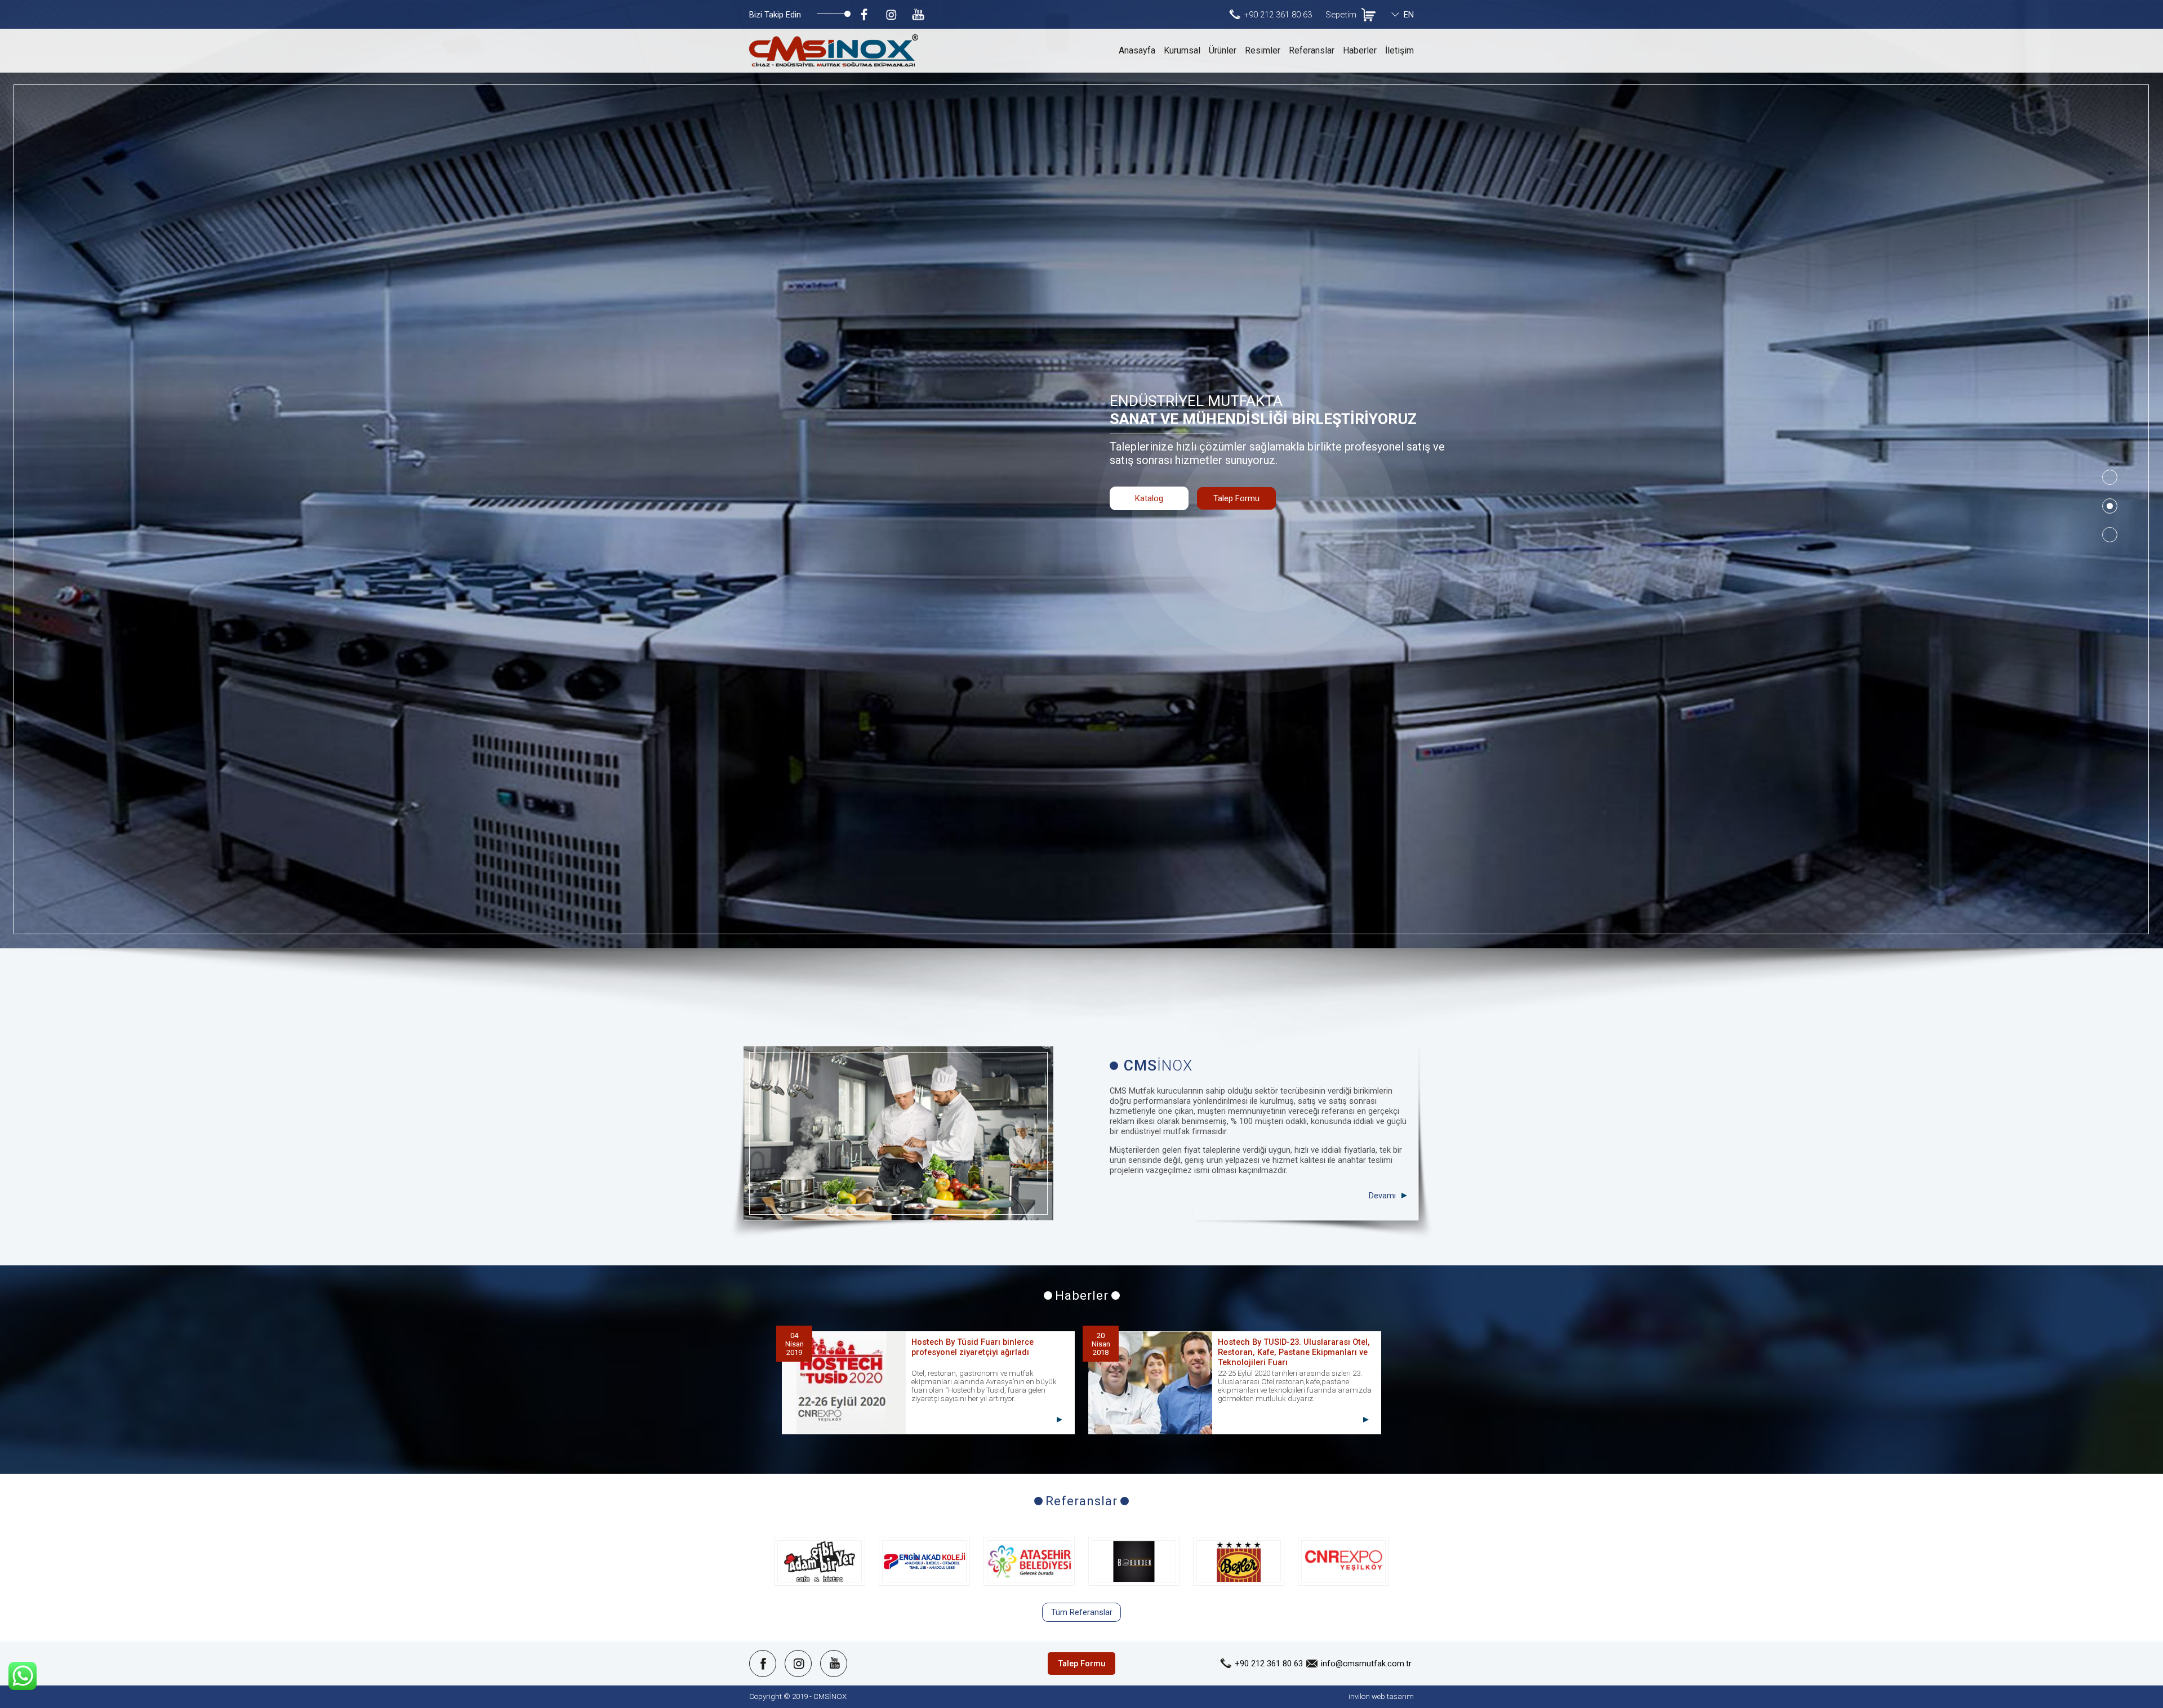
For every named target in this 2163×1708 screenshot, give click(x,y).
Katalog (1149, 498)
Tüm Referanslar (1082, 1612)
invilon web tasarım (1381, 1696)
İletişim (1399, 50)
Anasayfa (1137, 50)
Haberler (1360, 50)
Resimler (1263, 50)
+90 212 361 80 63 (1278, 15)
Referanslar (1312, 50)
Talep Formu (1236, 498)
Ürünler (1223, 50)
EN (1409, 15)
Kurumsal (1182, 50)
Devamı (1382, 1196)
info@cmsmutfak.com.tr (1366, 1664)
